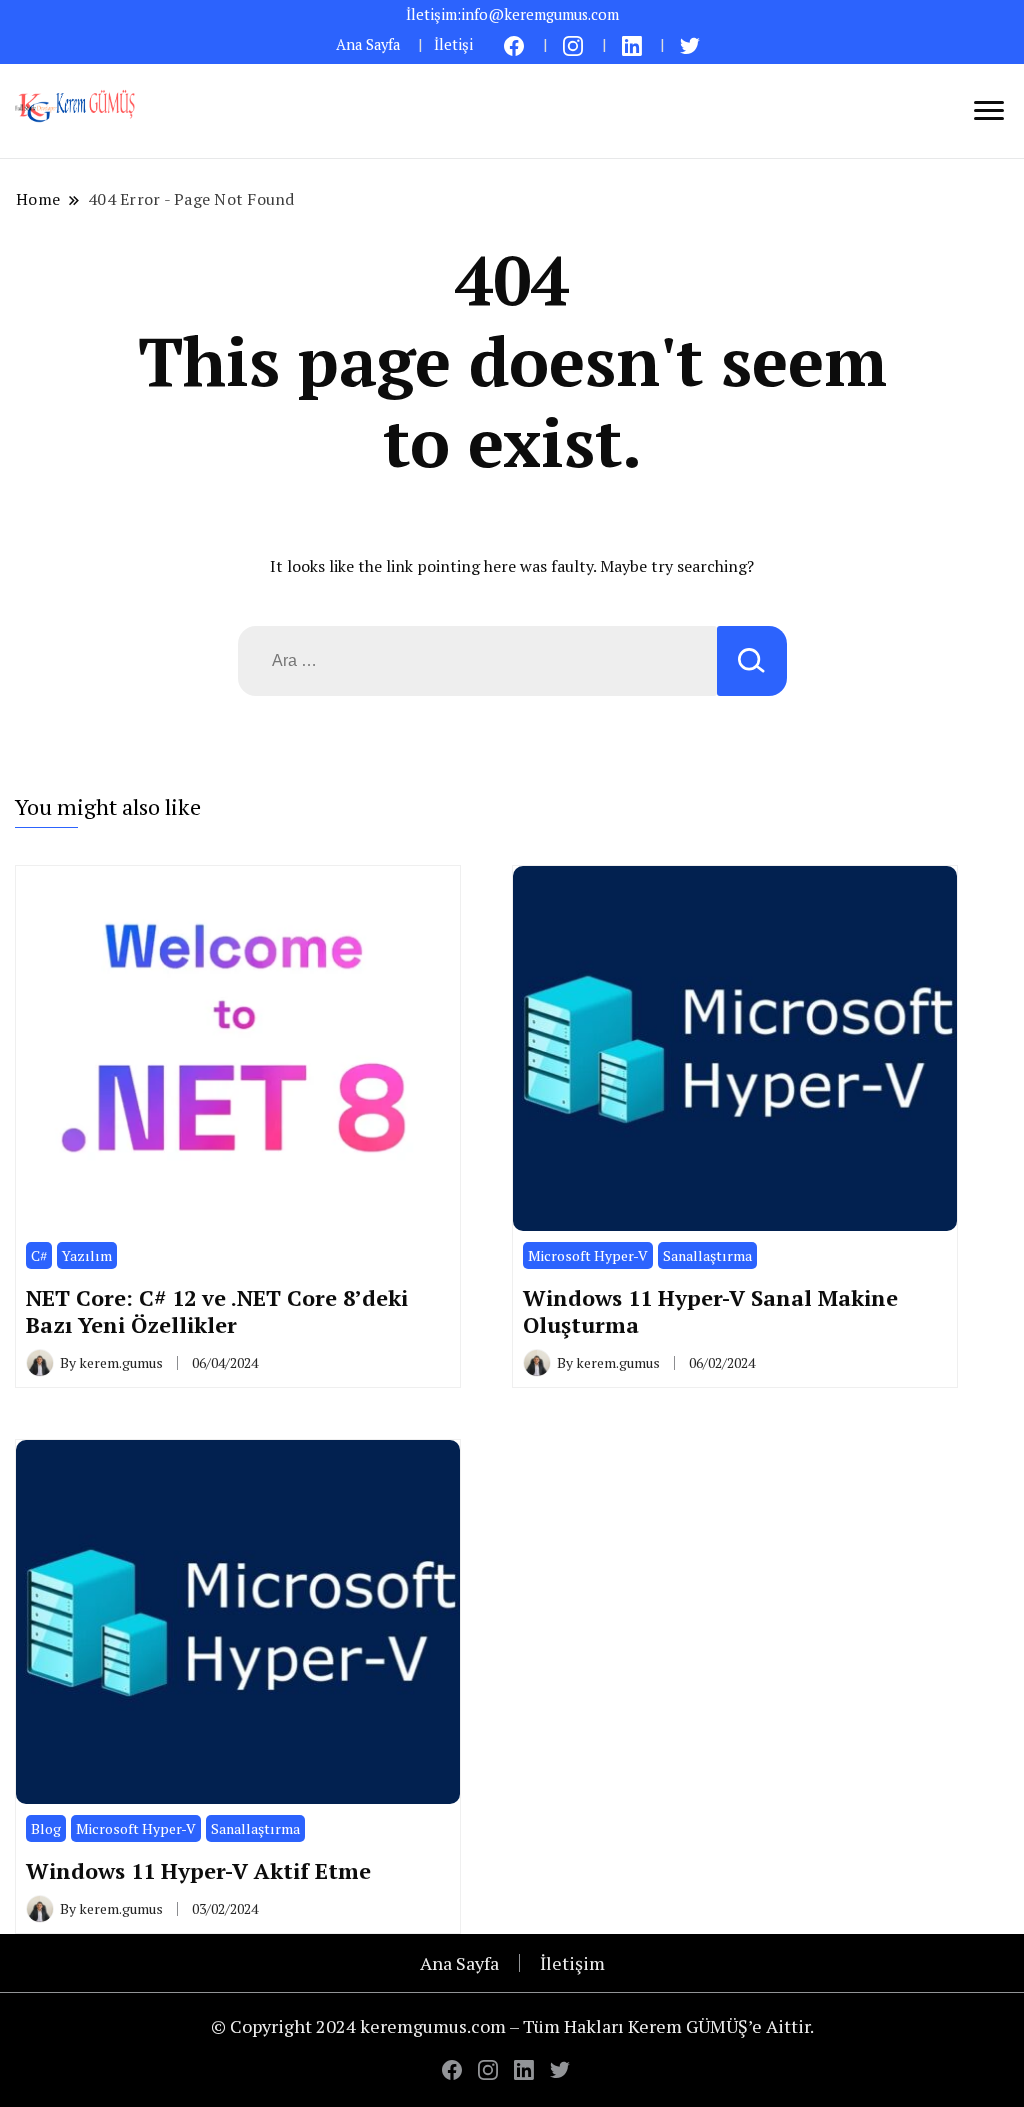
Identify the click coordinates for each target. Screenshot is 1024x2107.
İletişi (453, 44)
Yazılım (87, 1255)
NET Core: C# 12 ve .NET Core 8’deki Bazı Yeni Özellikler (217, 1311)
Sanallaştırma (707, 1255)
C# (39, 1255)
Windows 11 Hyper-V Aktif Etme (198, 1870)
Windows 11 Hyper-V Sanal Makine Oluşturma (710, 1311)
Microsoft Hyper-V (588, 1255)
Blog (46, 1828)
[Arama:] (477, 661)
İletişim (572, 1963)
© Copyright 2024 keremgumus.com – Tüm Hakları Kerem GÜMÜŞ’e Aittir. (512, 2026)
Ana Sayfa (368, 44)
